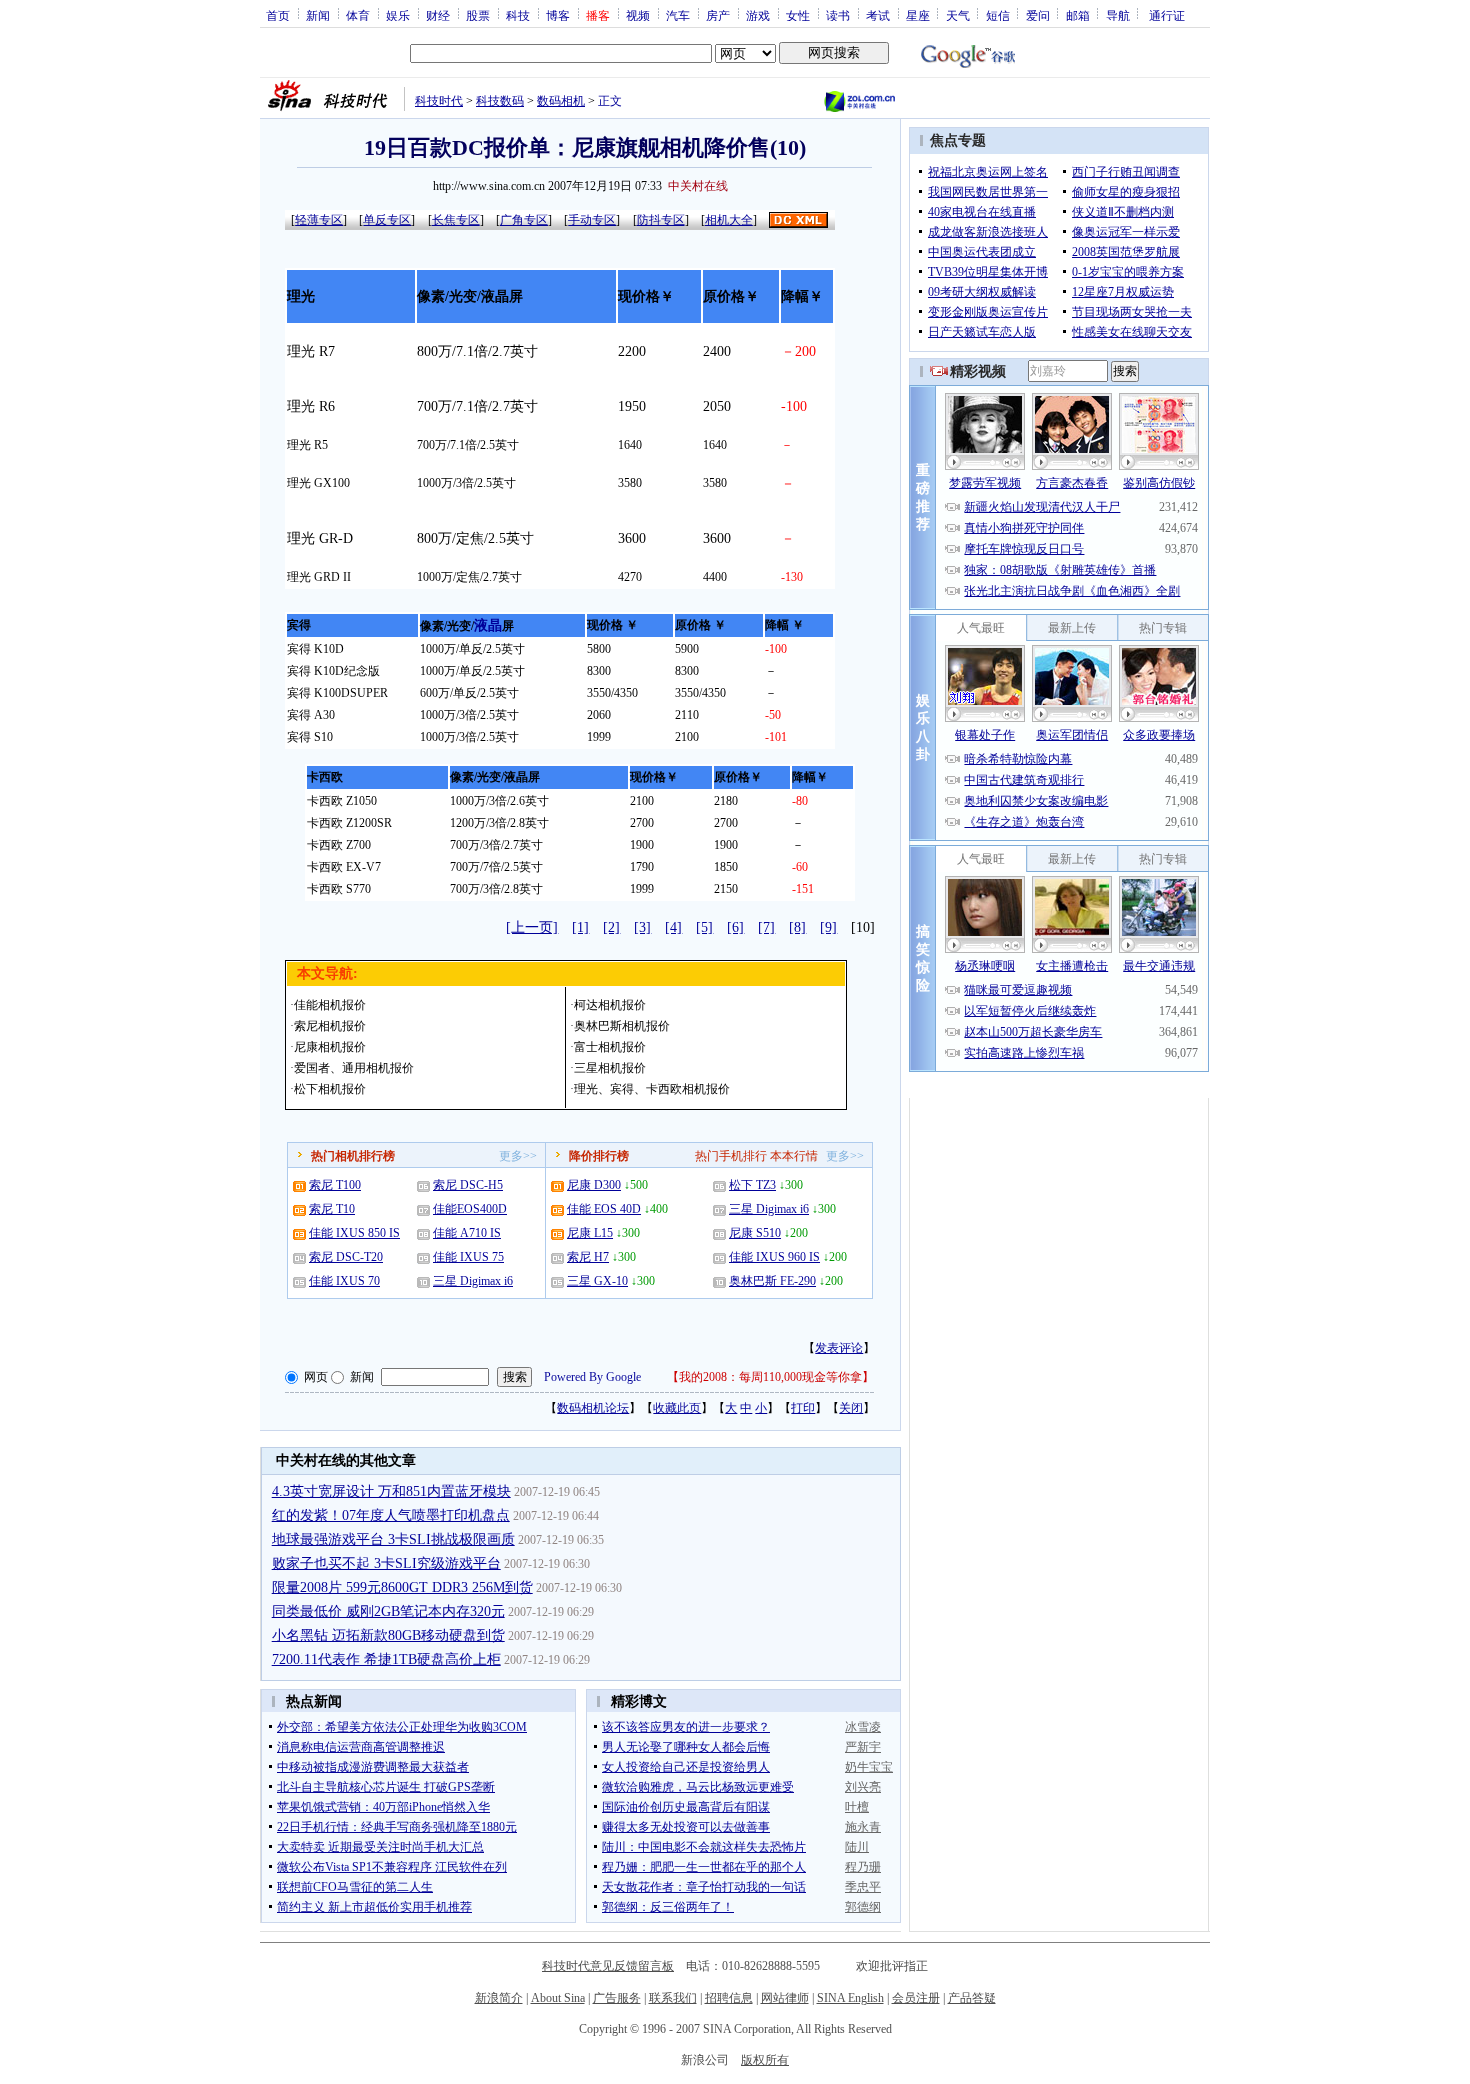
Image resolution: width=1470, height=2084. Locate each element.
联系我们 (673, 1998)
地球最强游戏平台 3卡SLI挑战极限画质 (393, 1539)
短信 (998, 15)
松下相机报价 (330, 1089)
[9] (828, 927)
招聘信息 (729, 1998)
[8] (797, 927)
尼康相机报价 (330, 1047)
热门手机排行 (731, 1156)
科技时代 (439, 101)
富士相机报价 (610, 1047)
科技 (518, 15)
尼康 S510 (755, 1233)
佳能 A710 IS (467, 1233)
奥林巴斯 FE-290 (772, 1281)
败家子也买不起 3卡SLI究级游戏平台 (386, 1563)
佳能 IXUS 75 (468, 1257)
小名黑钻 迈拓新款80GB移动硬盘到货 (388, 1635)
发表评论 (839, 1348)
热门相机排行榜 (353, 1156)
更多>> (518, 1156)
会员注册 (916, 1998)
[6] (735, 927)
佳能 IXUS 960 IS (774, 1257)
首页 (278, 15)
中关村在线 (698, 186)
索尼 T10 (332, 1209)
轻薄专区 (319, 220)
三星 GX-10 (597, 1281)
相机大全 (729, 220)
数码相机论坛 (593, 1408)
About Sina (558, 1998)
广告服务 (617, 1998)
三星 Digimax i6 (473, 1281)
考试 (878, 15)
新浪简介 (499, 1998)
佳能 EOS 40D (604, 1209)
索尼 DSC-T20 (346, 1257)
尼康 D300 (594, 1185)
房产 (718, 15)
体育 (358, 15)
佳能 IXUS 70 (344, 1281)
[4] (673, 927)
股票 (478, 15)
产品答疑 (972, 1998)
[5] (704, 927)
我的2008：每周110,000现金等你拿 (770, 1377)
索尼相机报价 (330, 1026)
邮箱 (1078, 15)
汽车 (678, 15)
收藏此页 (677, 1408)
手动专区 (592, 220)
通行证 (1167, 15)
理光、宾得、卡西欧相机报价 (652, 1089)
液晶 (488, 625)
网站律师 (785, 1998)
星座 (918, 15)
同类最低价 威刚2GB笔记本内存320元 (388, 1611)
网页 (316, 1377)
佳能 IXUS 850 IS (354, 1233)
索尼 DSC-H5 (468, 1185)
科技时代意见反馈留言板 (608, 1966)
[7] (766, 927)
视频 (638, 15)
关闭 (851, 1408)
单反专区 (387, 220)
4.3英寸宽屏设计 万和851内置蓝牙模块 (391, 1491)
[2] (611, 927)
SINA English (850, 1998)
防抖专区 (661, 220)
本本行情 (794, 1156)
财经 (438, 15)
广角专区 (524, 220)
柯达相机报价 (610, 1005)
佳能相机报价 (330, 1005)
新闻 (318, 15)
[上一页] (532, 927)
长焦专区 (456, 220)
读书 (838, 15)
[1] (580, 927)
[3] (642, 927)
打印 (803, 1408)
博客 (558, 15)
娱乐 (398, 15)
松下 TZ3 (752, 1185)
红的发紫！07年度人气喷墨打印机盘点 (391, 1515)
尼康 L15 (590, 1233)
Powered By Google (592, 1377)
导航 (1118, 15)
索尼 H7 (588, 1257)
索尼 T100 (335, 1185)
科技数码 (500, 101)
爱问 (1038, 15)
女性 (798, 15)
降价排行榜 (599, 1156)
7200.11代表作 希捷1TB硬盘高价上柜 (386, 1659)
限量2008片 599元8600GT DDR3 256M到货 (402, 1587)
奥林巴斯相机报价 (622, 1026)
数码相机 (561, 101)
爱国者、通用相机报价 (354, 1068)
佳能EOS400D (470, 1209)
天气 (958, 15)
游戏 (758, 15)
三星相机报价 (610, 1068)
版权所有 (765, 2060)
